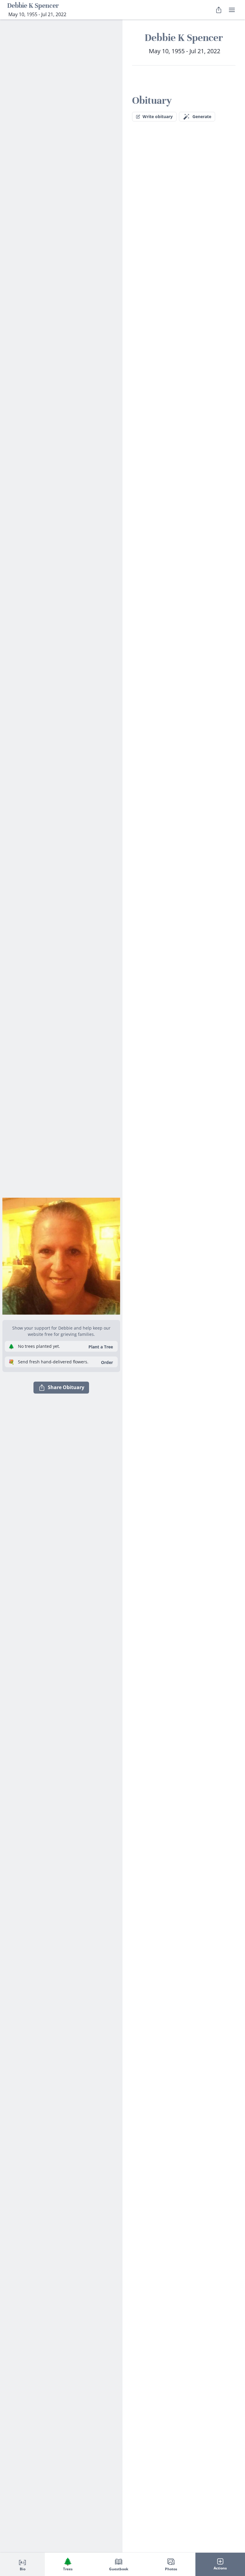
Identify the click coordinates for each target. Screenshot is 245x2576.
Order (107, 1362)
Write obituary (158, 116)
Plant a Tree (101, 1347)
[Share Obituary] (219, 10)
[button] (61, 1256)
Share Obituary (66, 1387)
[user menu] (232, 10)
